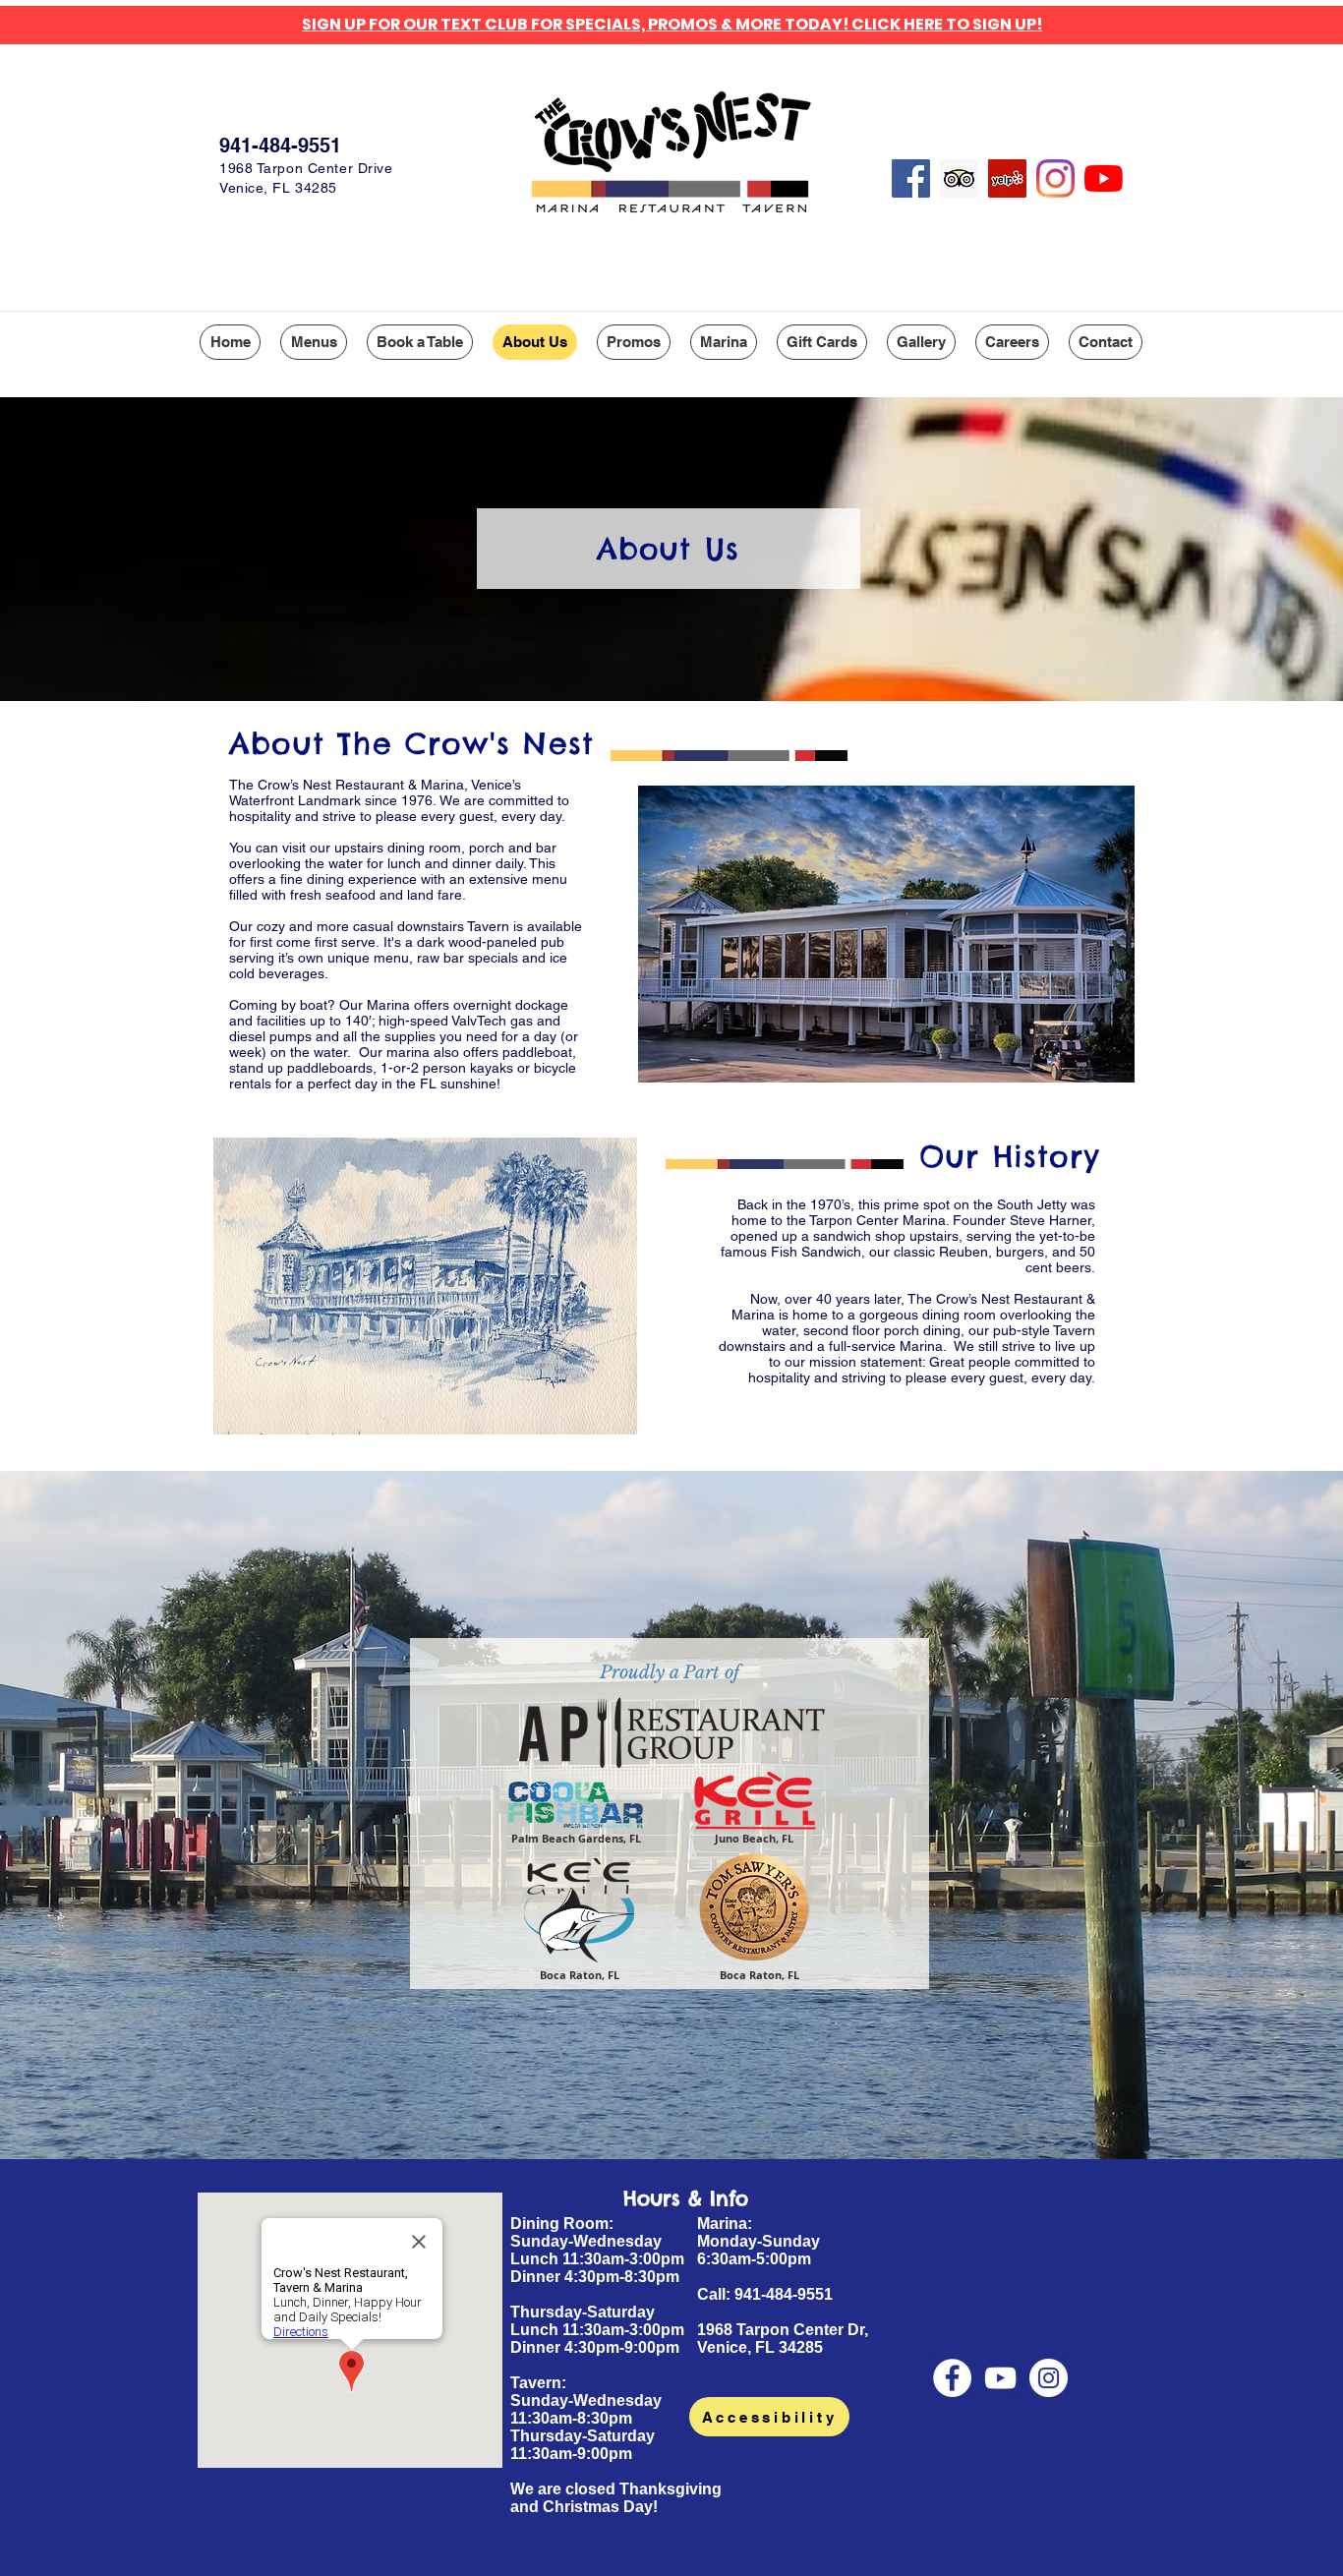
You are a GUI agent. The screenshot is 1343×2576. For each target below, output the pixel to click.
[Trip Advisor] (959, 178)
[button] (314, 342)
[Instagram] (1055, 178)
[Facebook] (911, 178)
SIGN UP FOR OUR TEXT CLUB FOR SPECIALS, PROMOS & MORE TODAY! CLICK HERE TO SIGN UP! (672, 24)
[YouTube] (1104, 178)
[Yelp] (1007, 178)
